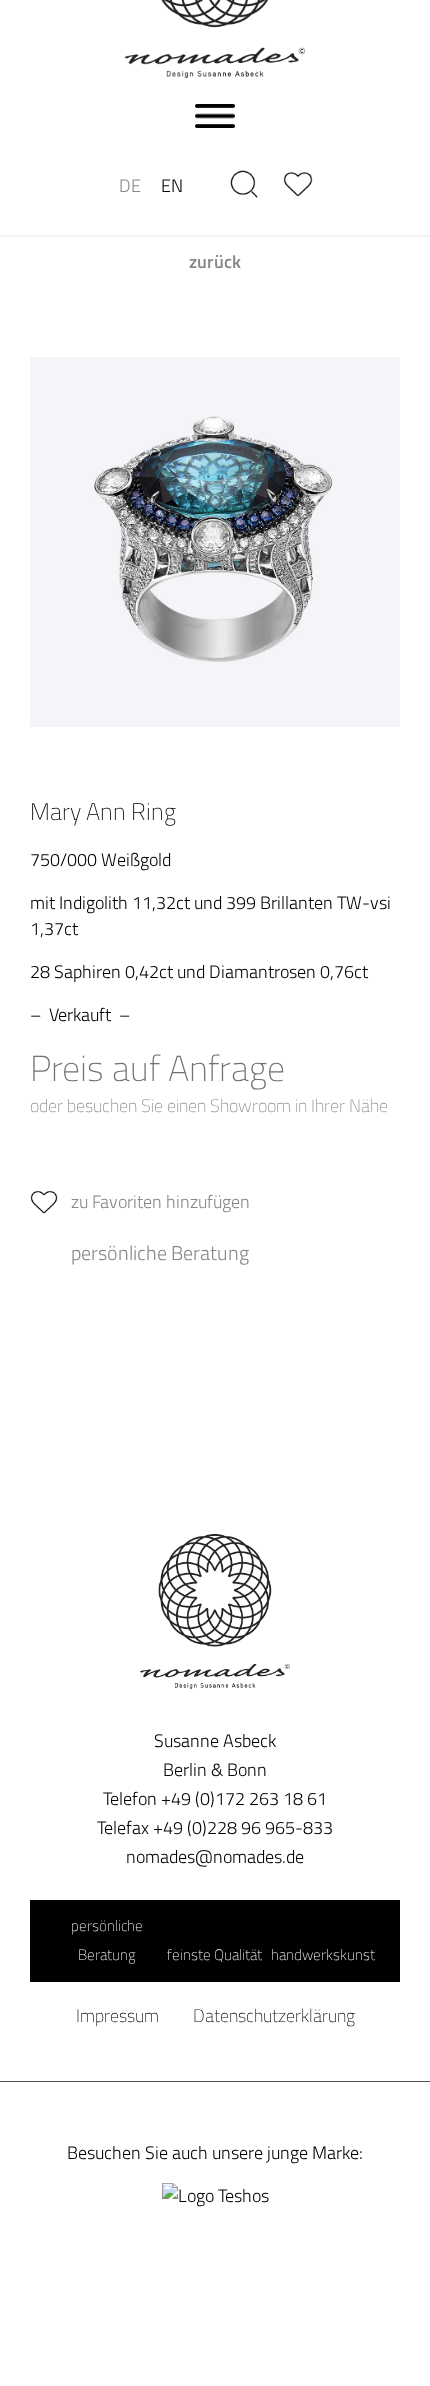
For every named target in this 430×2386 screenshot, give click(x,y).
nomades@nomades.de (215, 1856)
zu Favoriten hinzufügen (160, 1201)
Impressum (117, 2015)
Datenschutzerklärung (274, 2015)
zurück (215, 262)
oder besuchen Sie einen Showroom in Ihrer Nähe (209, 1105)
